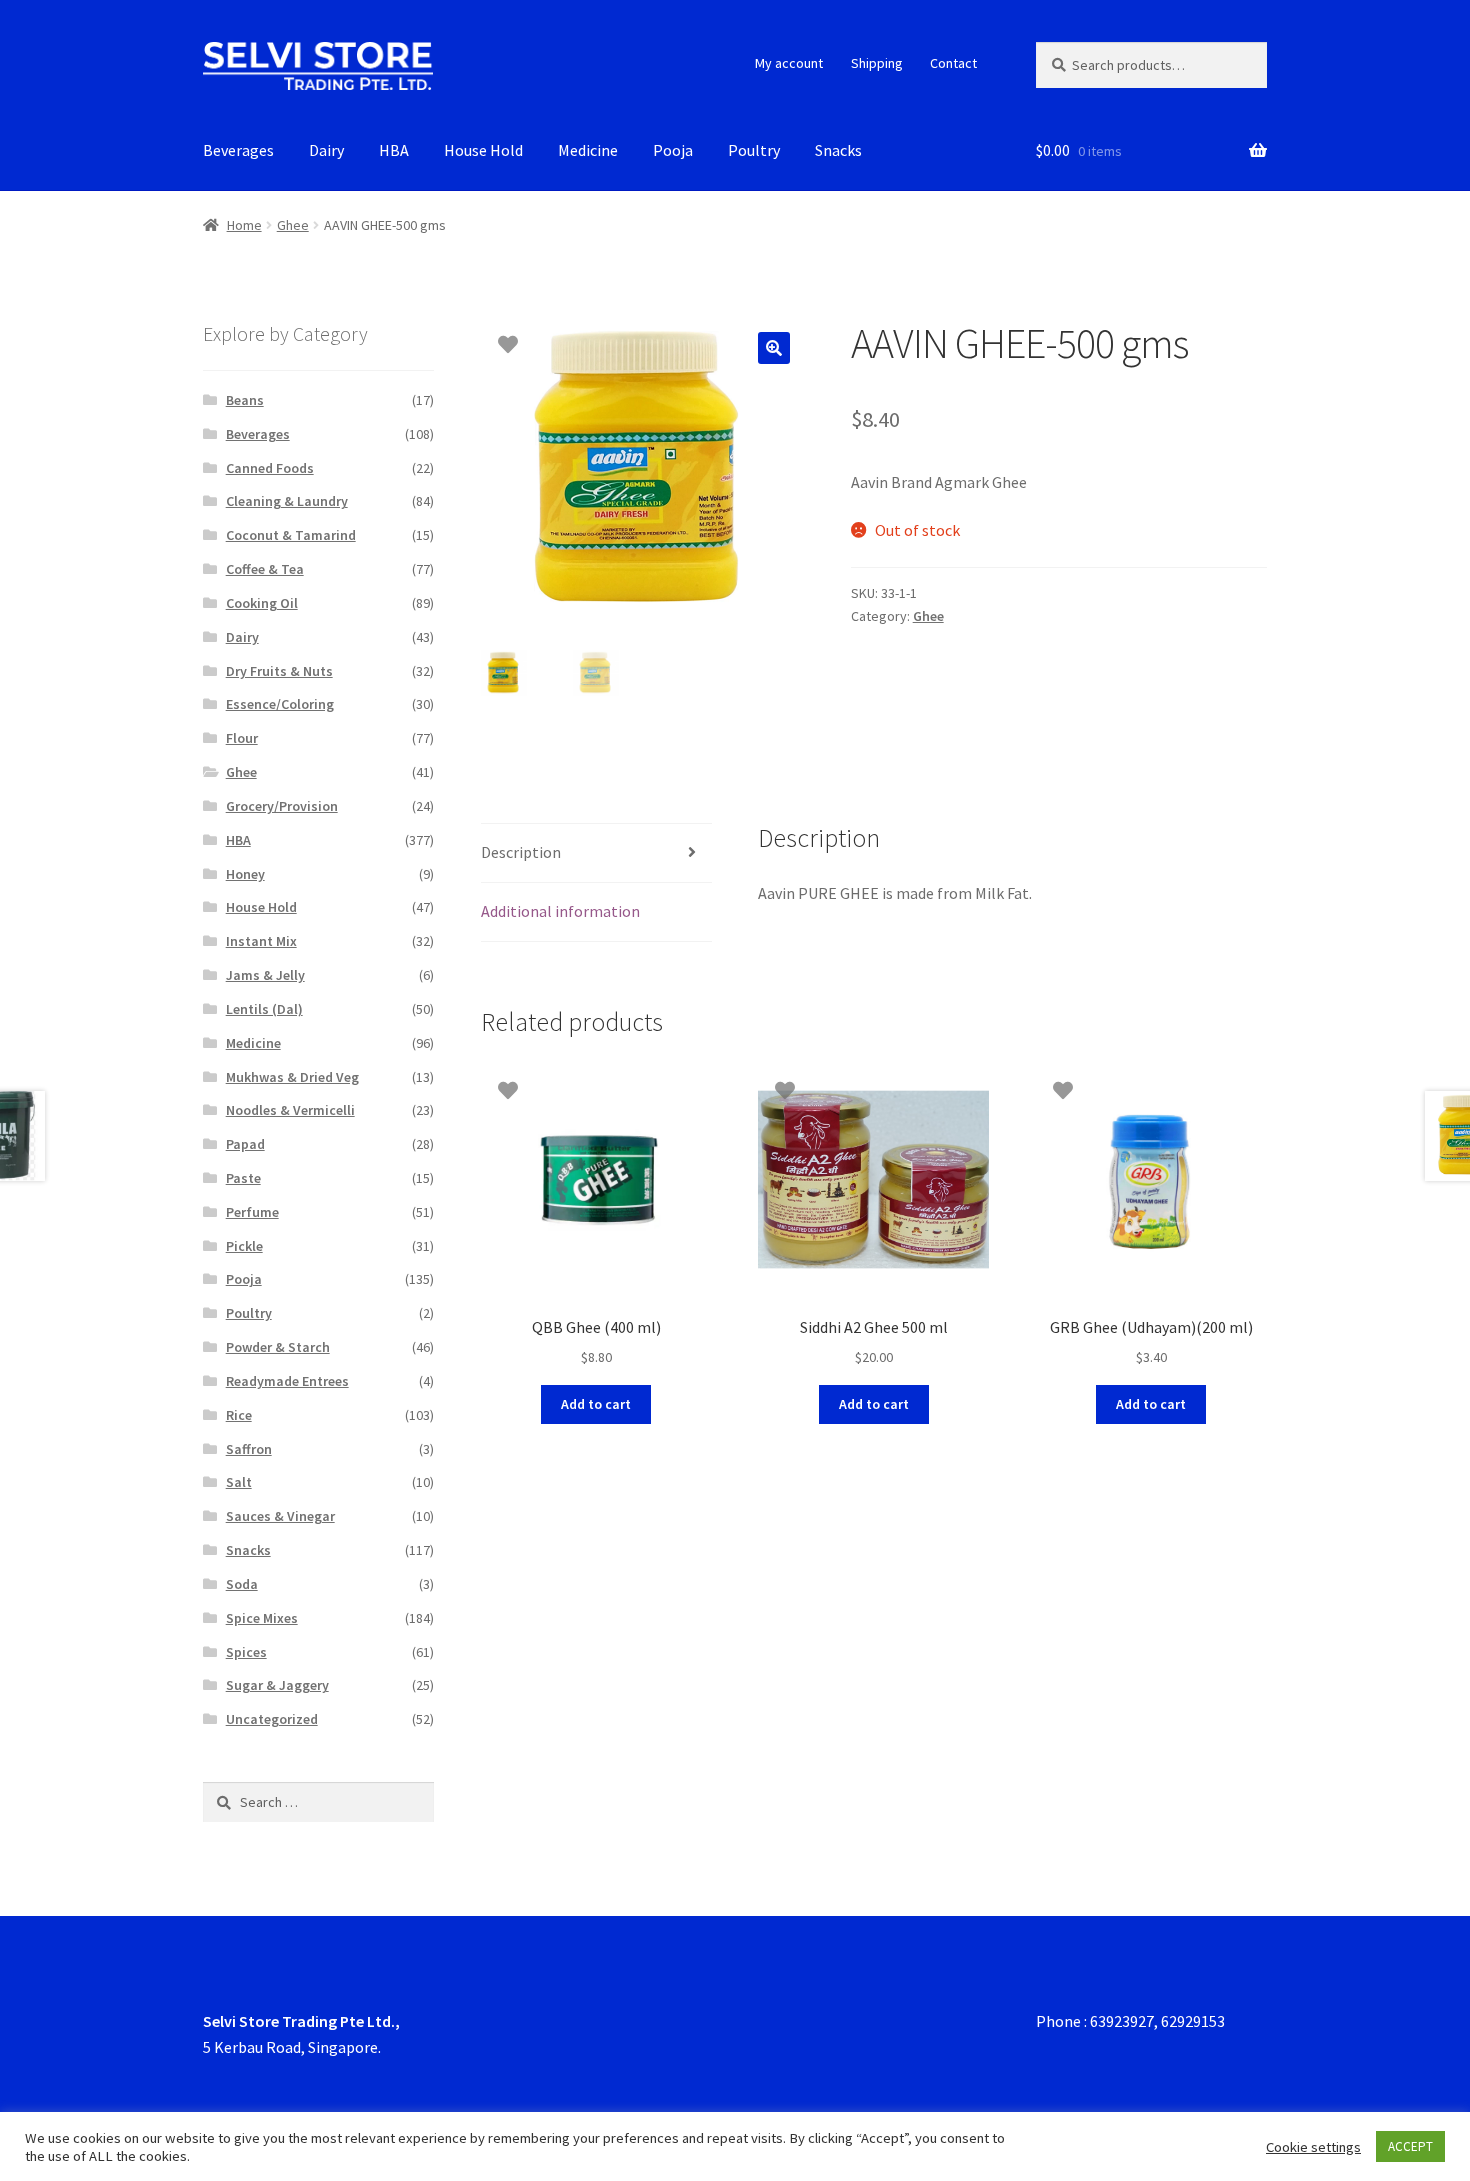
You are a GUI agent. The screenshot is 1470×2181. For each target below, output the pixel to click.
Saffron (249, 1449)
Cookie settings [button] (1313, 2147)
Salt (239, 1482)
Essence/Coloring (280, 704)
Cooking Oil (262, 603)
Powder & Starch (278, 1347)
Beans (245, 400)
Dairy (326, 150)
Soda (242, 1584)
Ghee (293, 225)
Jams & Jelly (265, 975)
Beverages (238, 150)
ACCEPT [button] (1410, 2146)
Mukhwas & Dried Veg (292, 1077)
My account (789, 63)
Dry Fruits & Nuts (279, 671)
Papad (245, 1144)
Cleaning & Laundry (287, 501)
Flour (242, 738)
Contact (953, 63)
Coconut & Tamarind (291, 535)
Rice (239, 1415)
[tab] (596, 853)
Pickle (244, 1246)
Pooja (673, 150)
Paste (243, 1178)
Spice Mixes (262, 1618)
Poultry (754, 150)
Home (244, 225)
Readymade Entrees (287, 1381)
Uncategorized (272, 1719)
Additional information (560, 911)
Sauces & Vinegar (280, 1516)
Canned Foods (270, 468)
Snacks (838, 150)
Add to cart (596, 1404)
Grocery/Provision (282, 806)
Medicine (588, 150)
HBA (394, 150)
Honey (245, 874)
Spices (246, 1652)
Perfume (252, 1212)
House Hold (483, 150)
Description (521, 852)
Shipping (877, 63)
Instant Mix (261, 941)
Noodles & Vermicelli (290, 1110)
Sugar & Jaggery (277, 1685)
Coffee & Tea (265, 569)
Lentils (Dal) (264, 1009)
